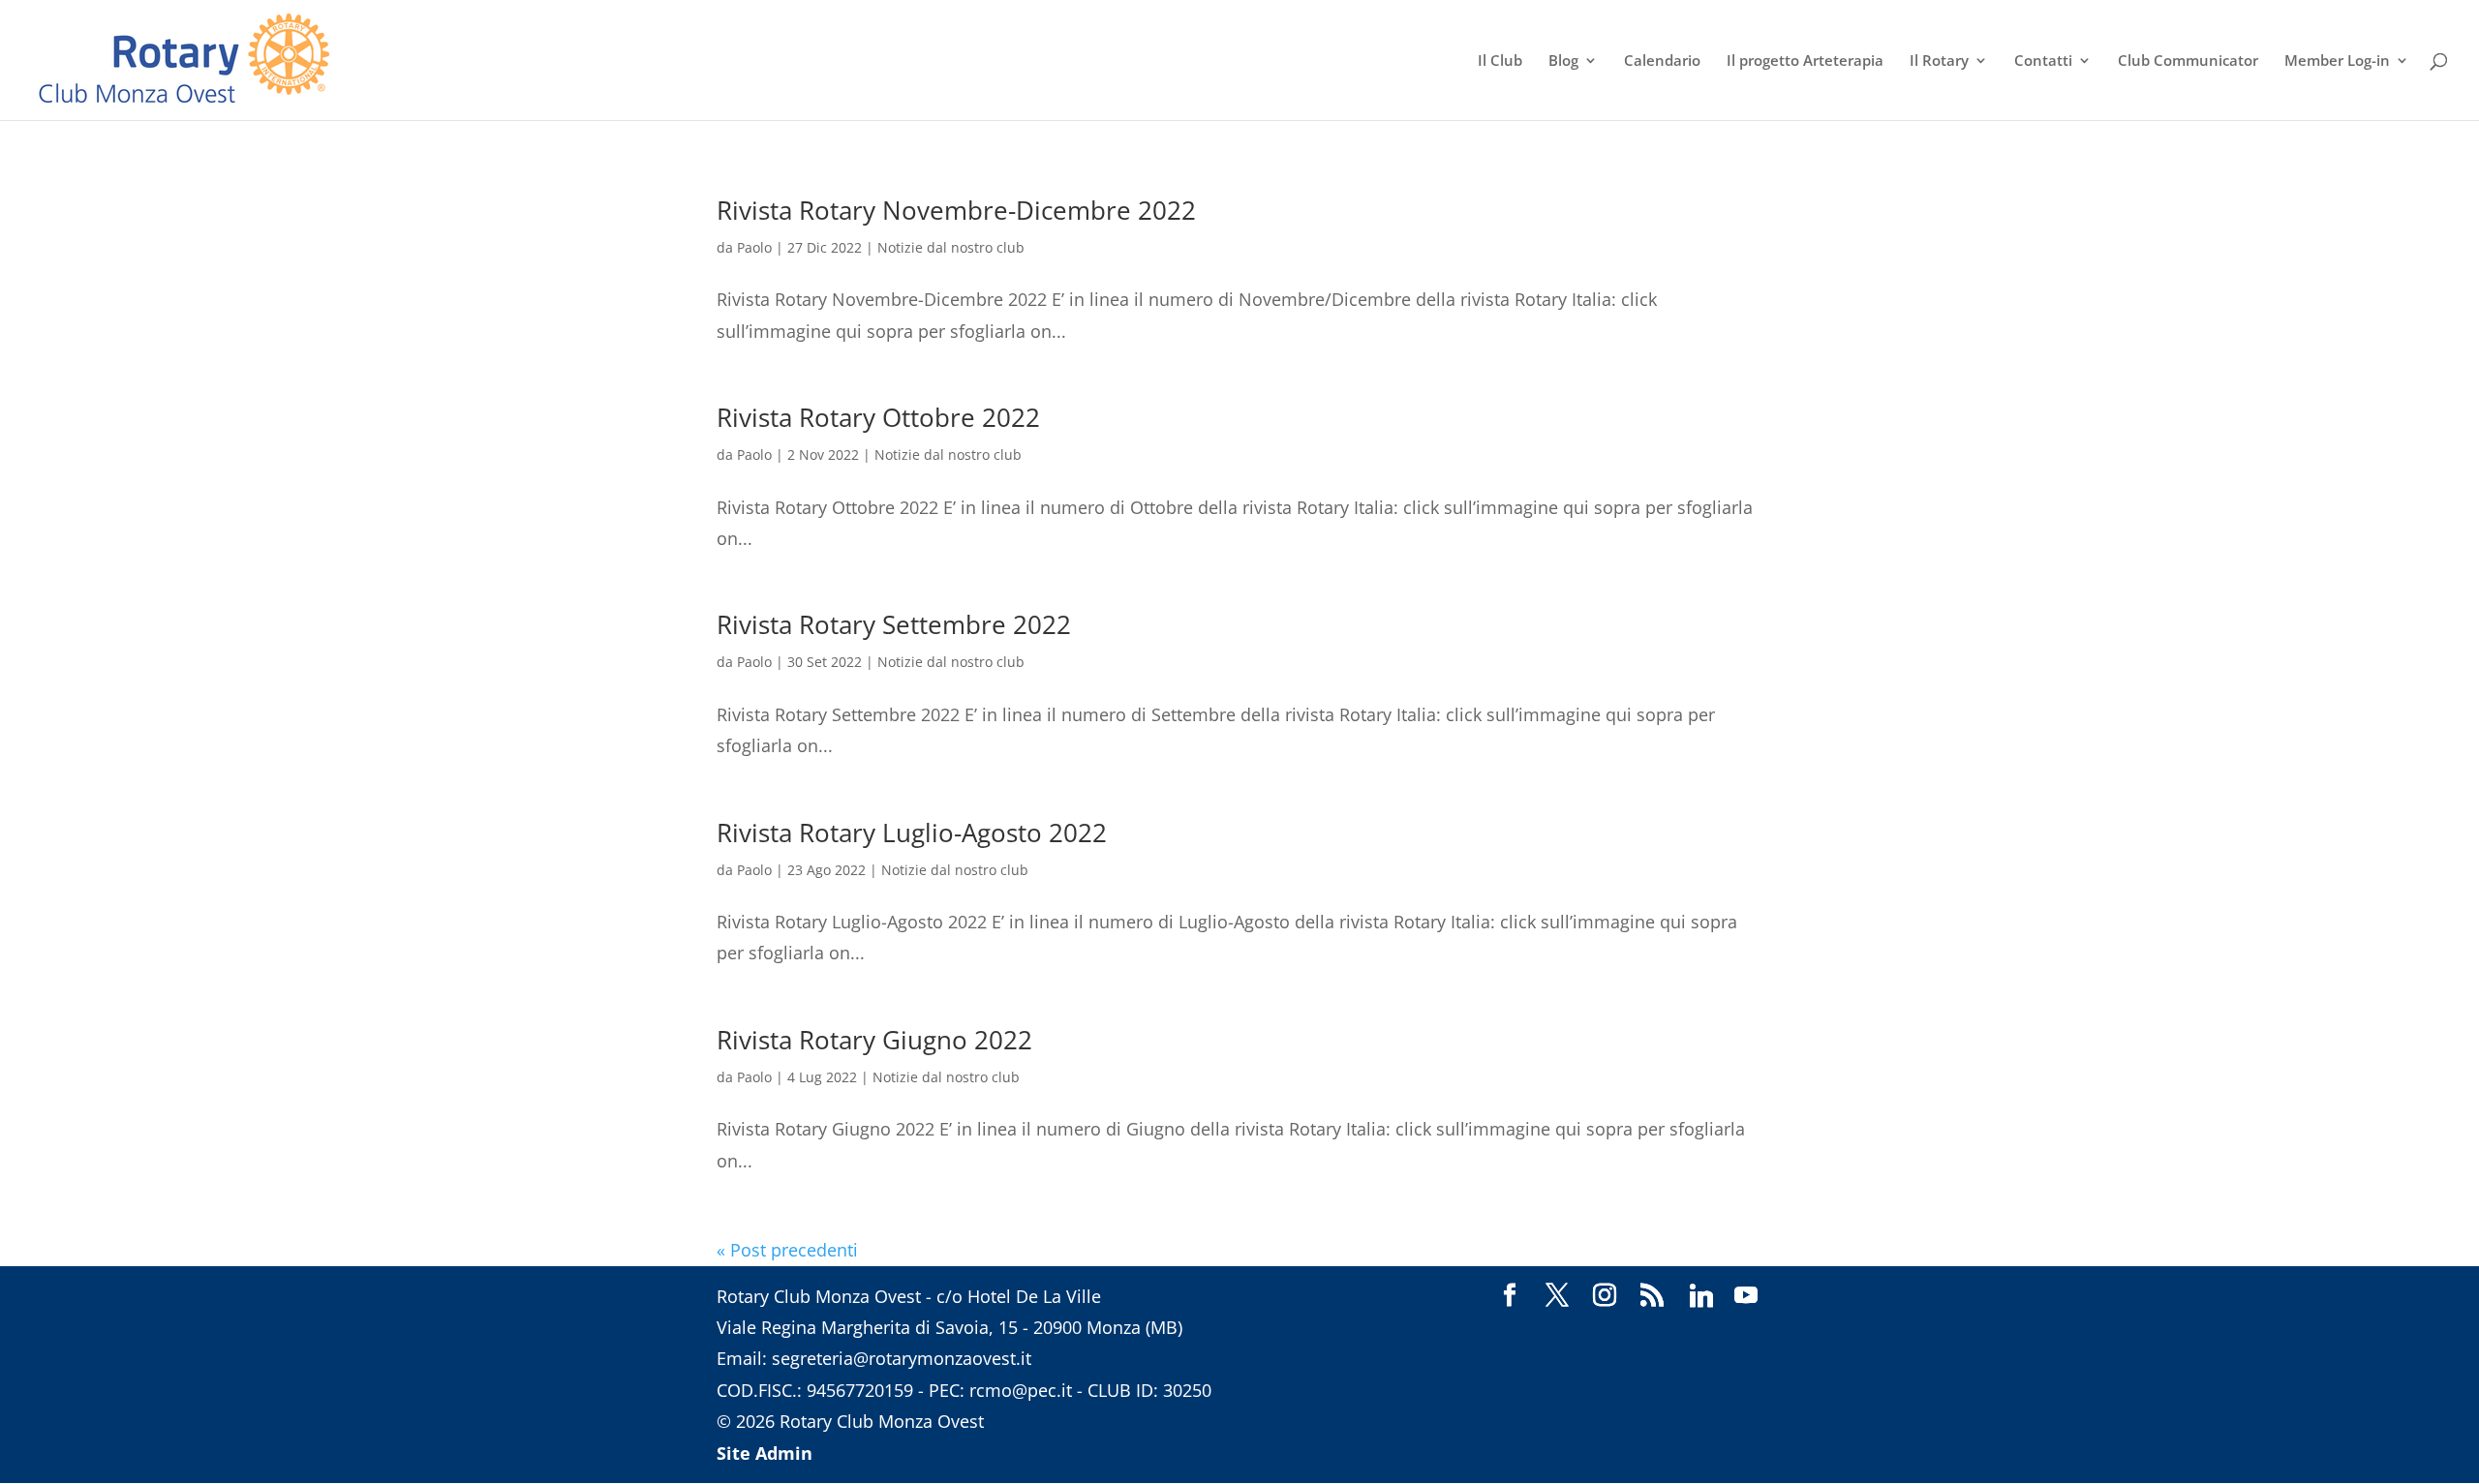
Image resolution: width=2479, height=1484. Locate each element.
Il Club (1500, 61)
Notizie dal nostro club (951, 247)
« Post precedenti (787, 1250)
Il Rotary (1939, 61)
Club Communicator (2188, 61)
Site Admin (765, 1453)
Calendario (1662, 61)
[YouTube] (1746, 1296)
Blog (1563, 61)
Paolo (754, 247)
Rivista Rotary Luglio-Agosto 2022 (912, 833)
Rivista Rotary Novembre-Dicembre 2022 (956, 210)
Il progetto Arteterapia (1805, 61)
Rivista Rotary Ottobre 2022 (878, 417)
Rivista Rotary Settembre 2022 (894, 624)
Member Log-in (2337, 61)
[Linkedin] (1701, 1296)
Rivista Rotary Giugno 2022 (874, 1040)
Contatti (2043, 61)
